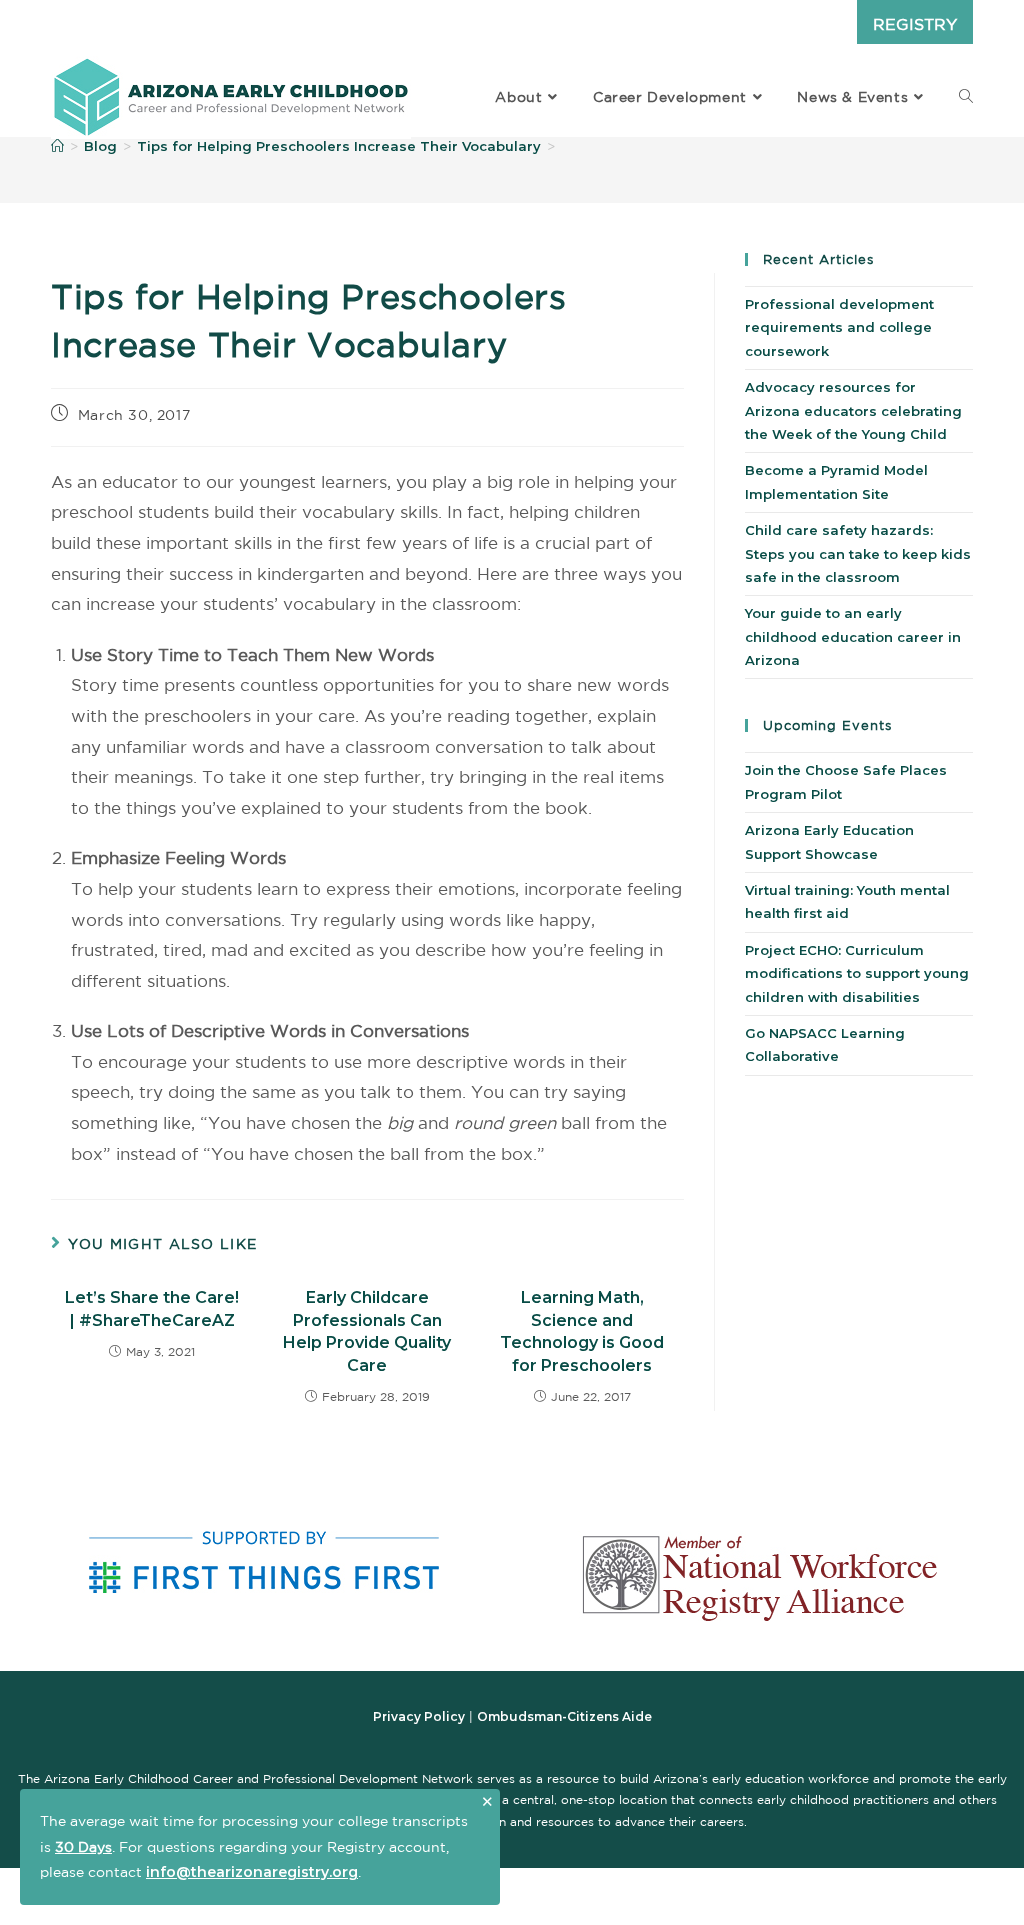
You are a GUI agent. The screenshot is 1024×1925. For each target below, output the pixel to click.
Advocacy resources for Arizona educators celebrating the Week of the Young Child (853, 410)
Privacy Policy (419, 1716)
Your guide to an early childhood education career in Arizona (853, 636)
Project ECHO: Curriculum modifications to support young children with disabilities (857, 973)
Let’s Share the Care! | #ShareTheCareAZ (152, 1308)
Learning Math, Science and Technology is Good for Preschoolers (582, 1331)
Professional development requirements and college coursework (839, 327)
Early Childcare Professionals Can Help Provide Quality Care (367, 1331)
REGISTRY (915, 24)
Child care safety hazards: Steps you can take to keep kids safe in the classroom (858, 553)
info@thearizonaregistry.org (252, 1872)
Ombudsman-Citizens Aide (564, 1716)
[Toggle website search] (966, 97)
